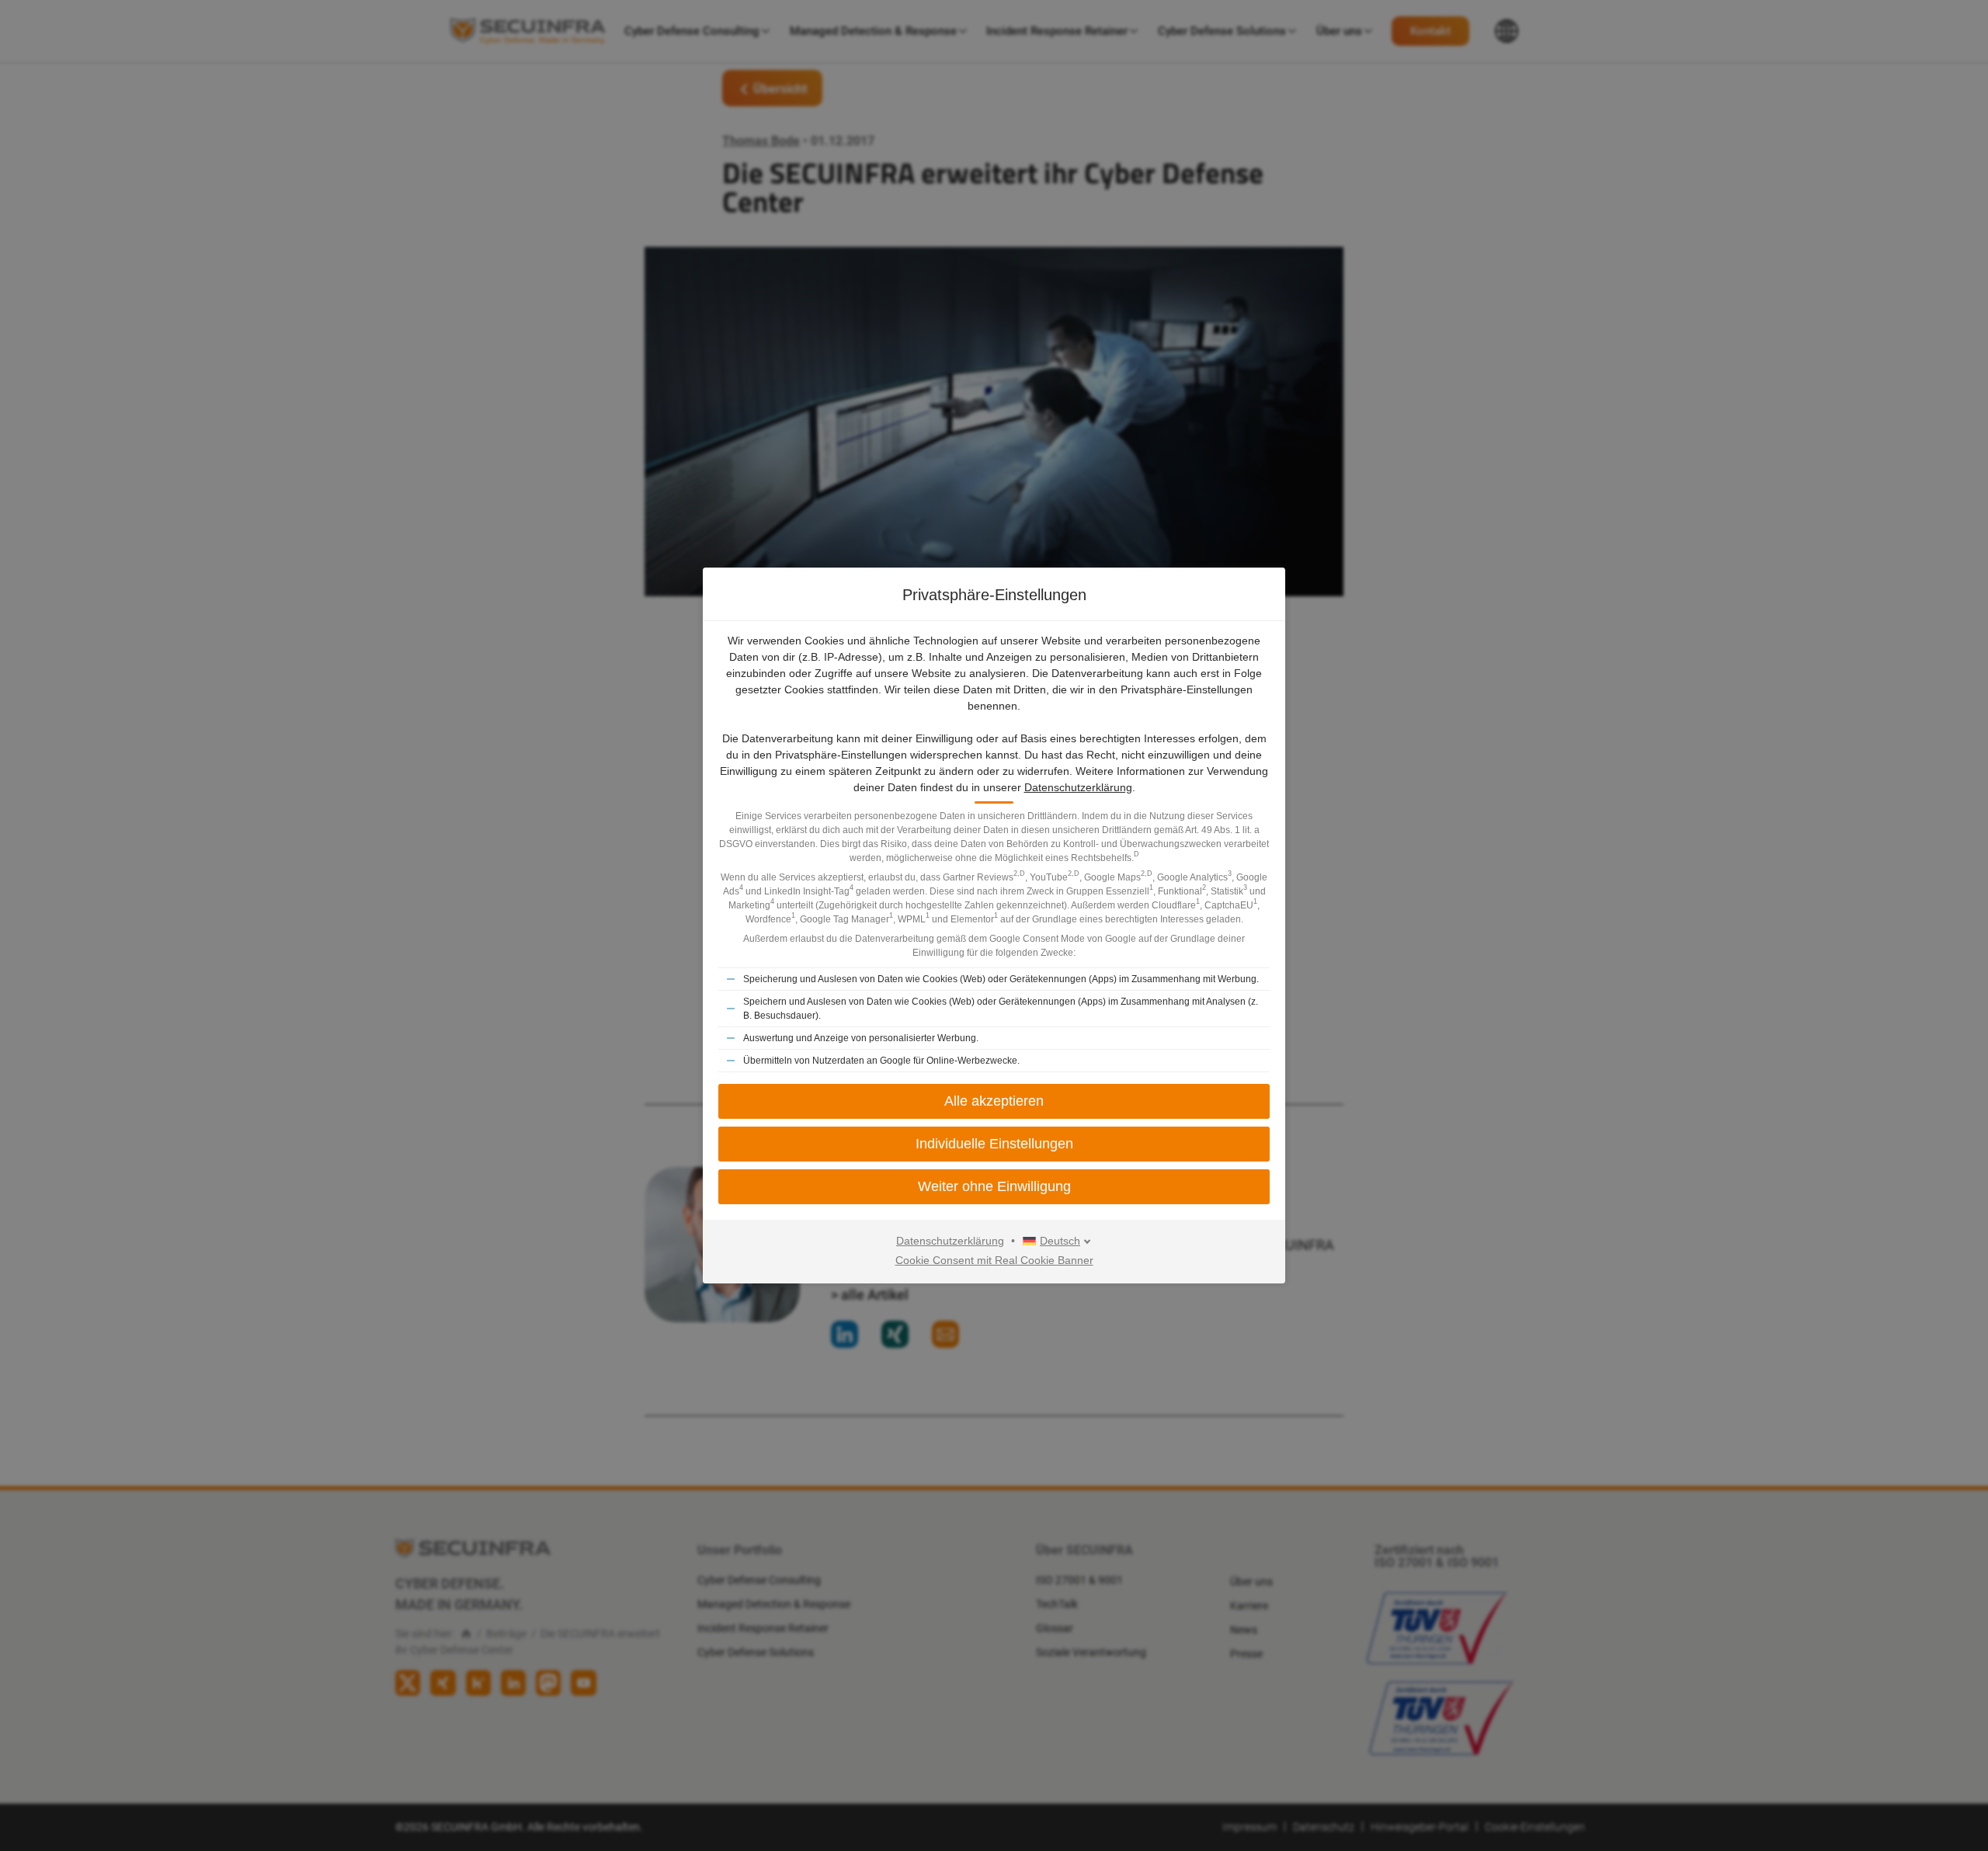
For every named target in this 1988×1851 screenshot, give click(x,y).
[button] (994, 1187)
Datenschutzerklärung (1078, 787)
